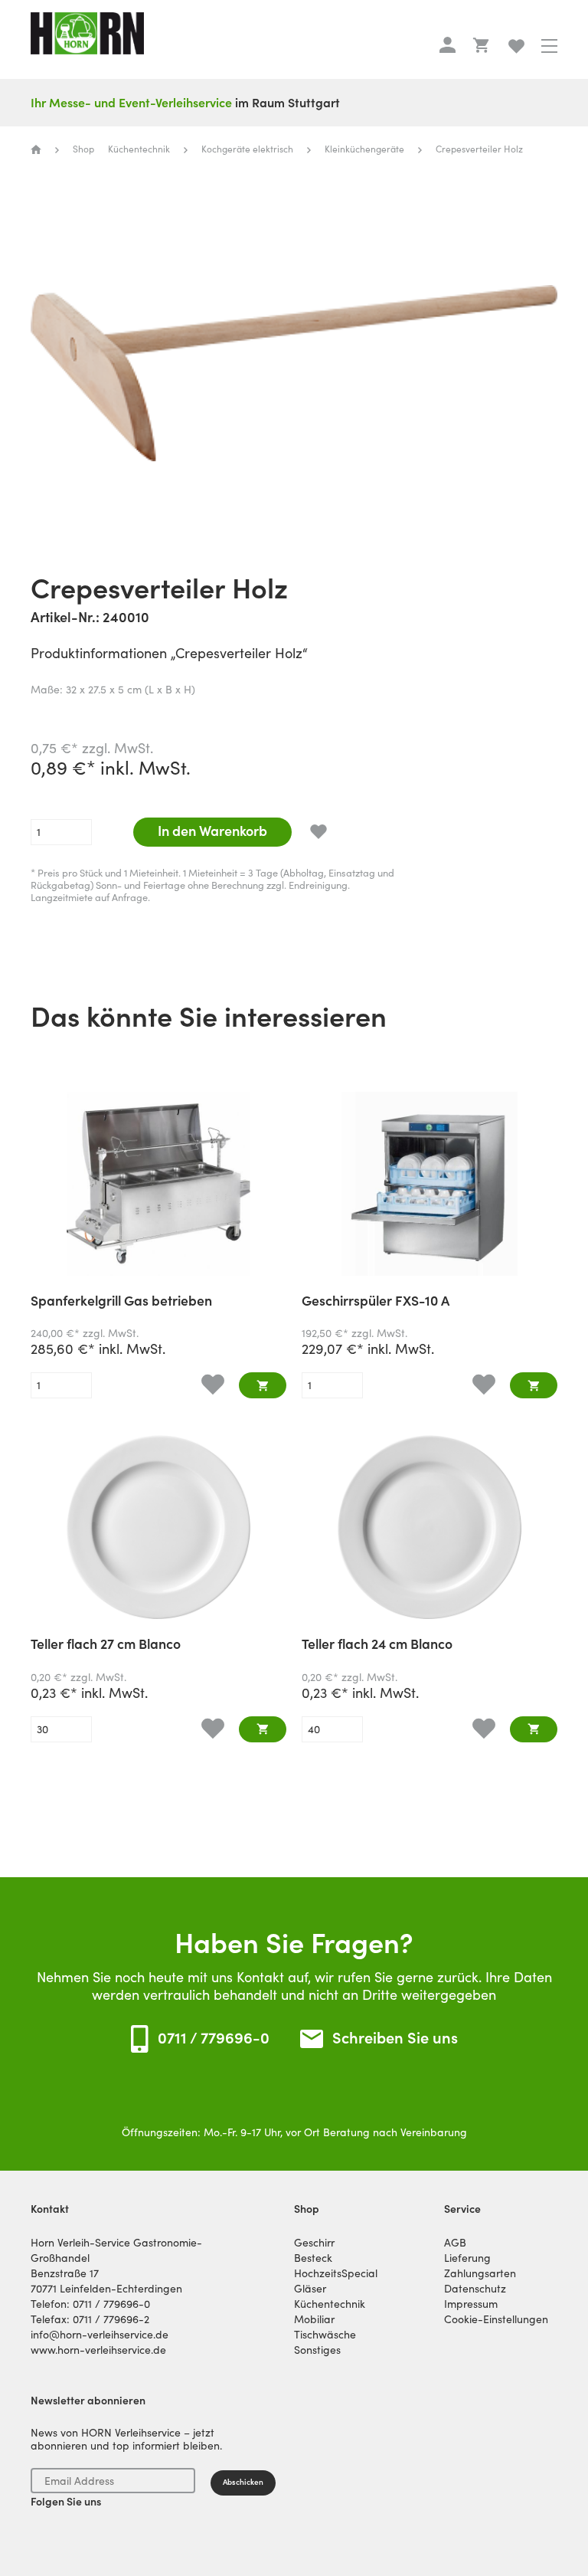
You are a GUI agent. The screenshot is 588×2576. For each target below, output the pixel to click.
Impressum (471, 2304)
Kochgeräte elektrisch (247, 149)
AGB (455, 2243)
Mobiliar (314, 2319)
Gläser (310, 2289)
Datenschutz (475, 2289)
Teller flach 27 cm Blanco (106, 1645)
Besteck (313, 2258)
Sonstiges (317, 2350)
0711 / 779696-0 (214, 2038)
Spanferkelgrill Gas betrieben (121, 1302)
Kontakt (50, 2209)
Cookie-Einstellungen (496, 2319)
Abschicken (243, 2482)
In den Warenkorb (212, 831)
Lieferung (467, 2258)
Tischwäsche (325, 2335)
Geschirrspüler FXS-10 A (376, 1302)
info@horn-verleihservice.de (100, 2335)
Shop (307, 2209)
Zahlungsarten (480, 2273)
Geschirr (314, 2243)
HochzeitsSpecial (336, 2273)
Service (462, 2209)
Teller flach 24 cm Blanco (377, 1645)
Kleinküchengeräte (364, 149)
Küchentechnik (139, 149)
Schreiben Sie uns (395, 2039)
